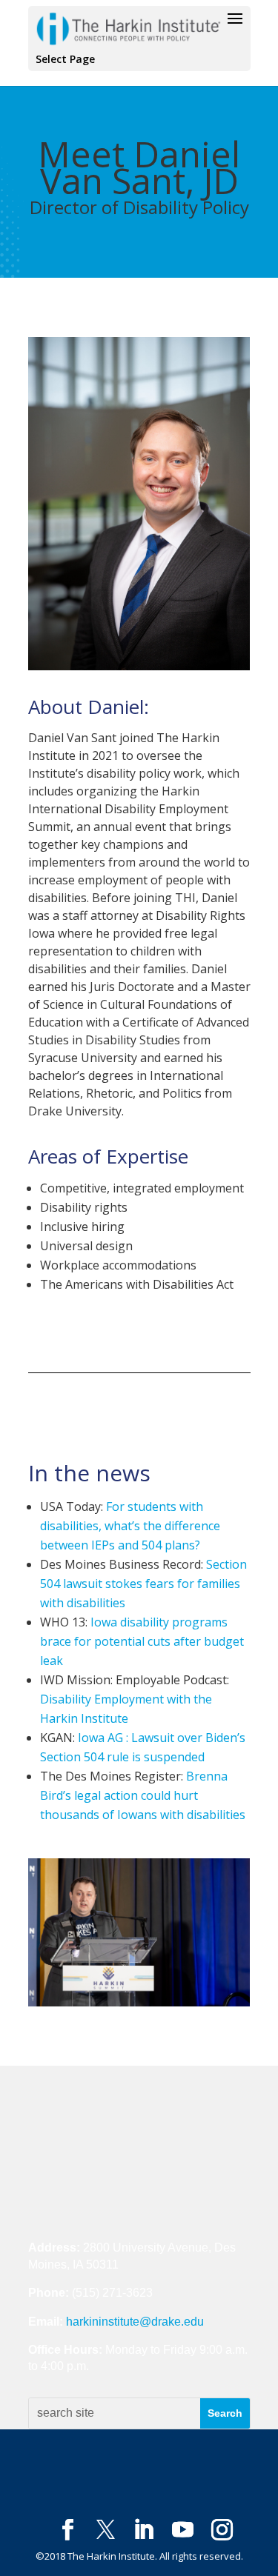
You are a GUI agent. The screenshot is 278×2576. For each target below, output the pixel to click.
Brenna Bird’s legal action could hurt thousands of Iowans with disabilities (143, 1795)
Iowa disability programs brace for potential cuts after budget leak (142, 1641)
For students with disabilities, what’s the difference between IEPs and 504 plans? (130, 1526)
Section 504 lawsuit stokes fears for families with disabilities (143, 1584)
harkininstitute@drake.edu (135, 2322)
